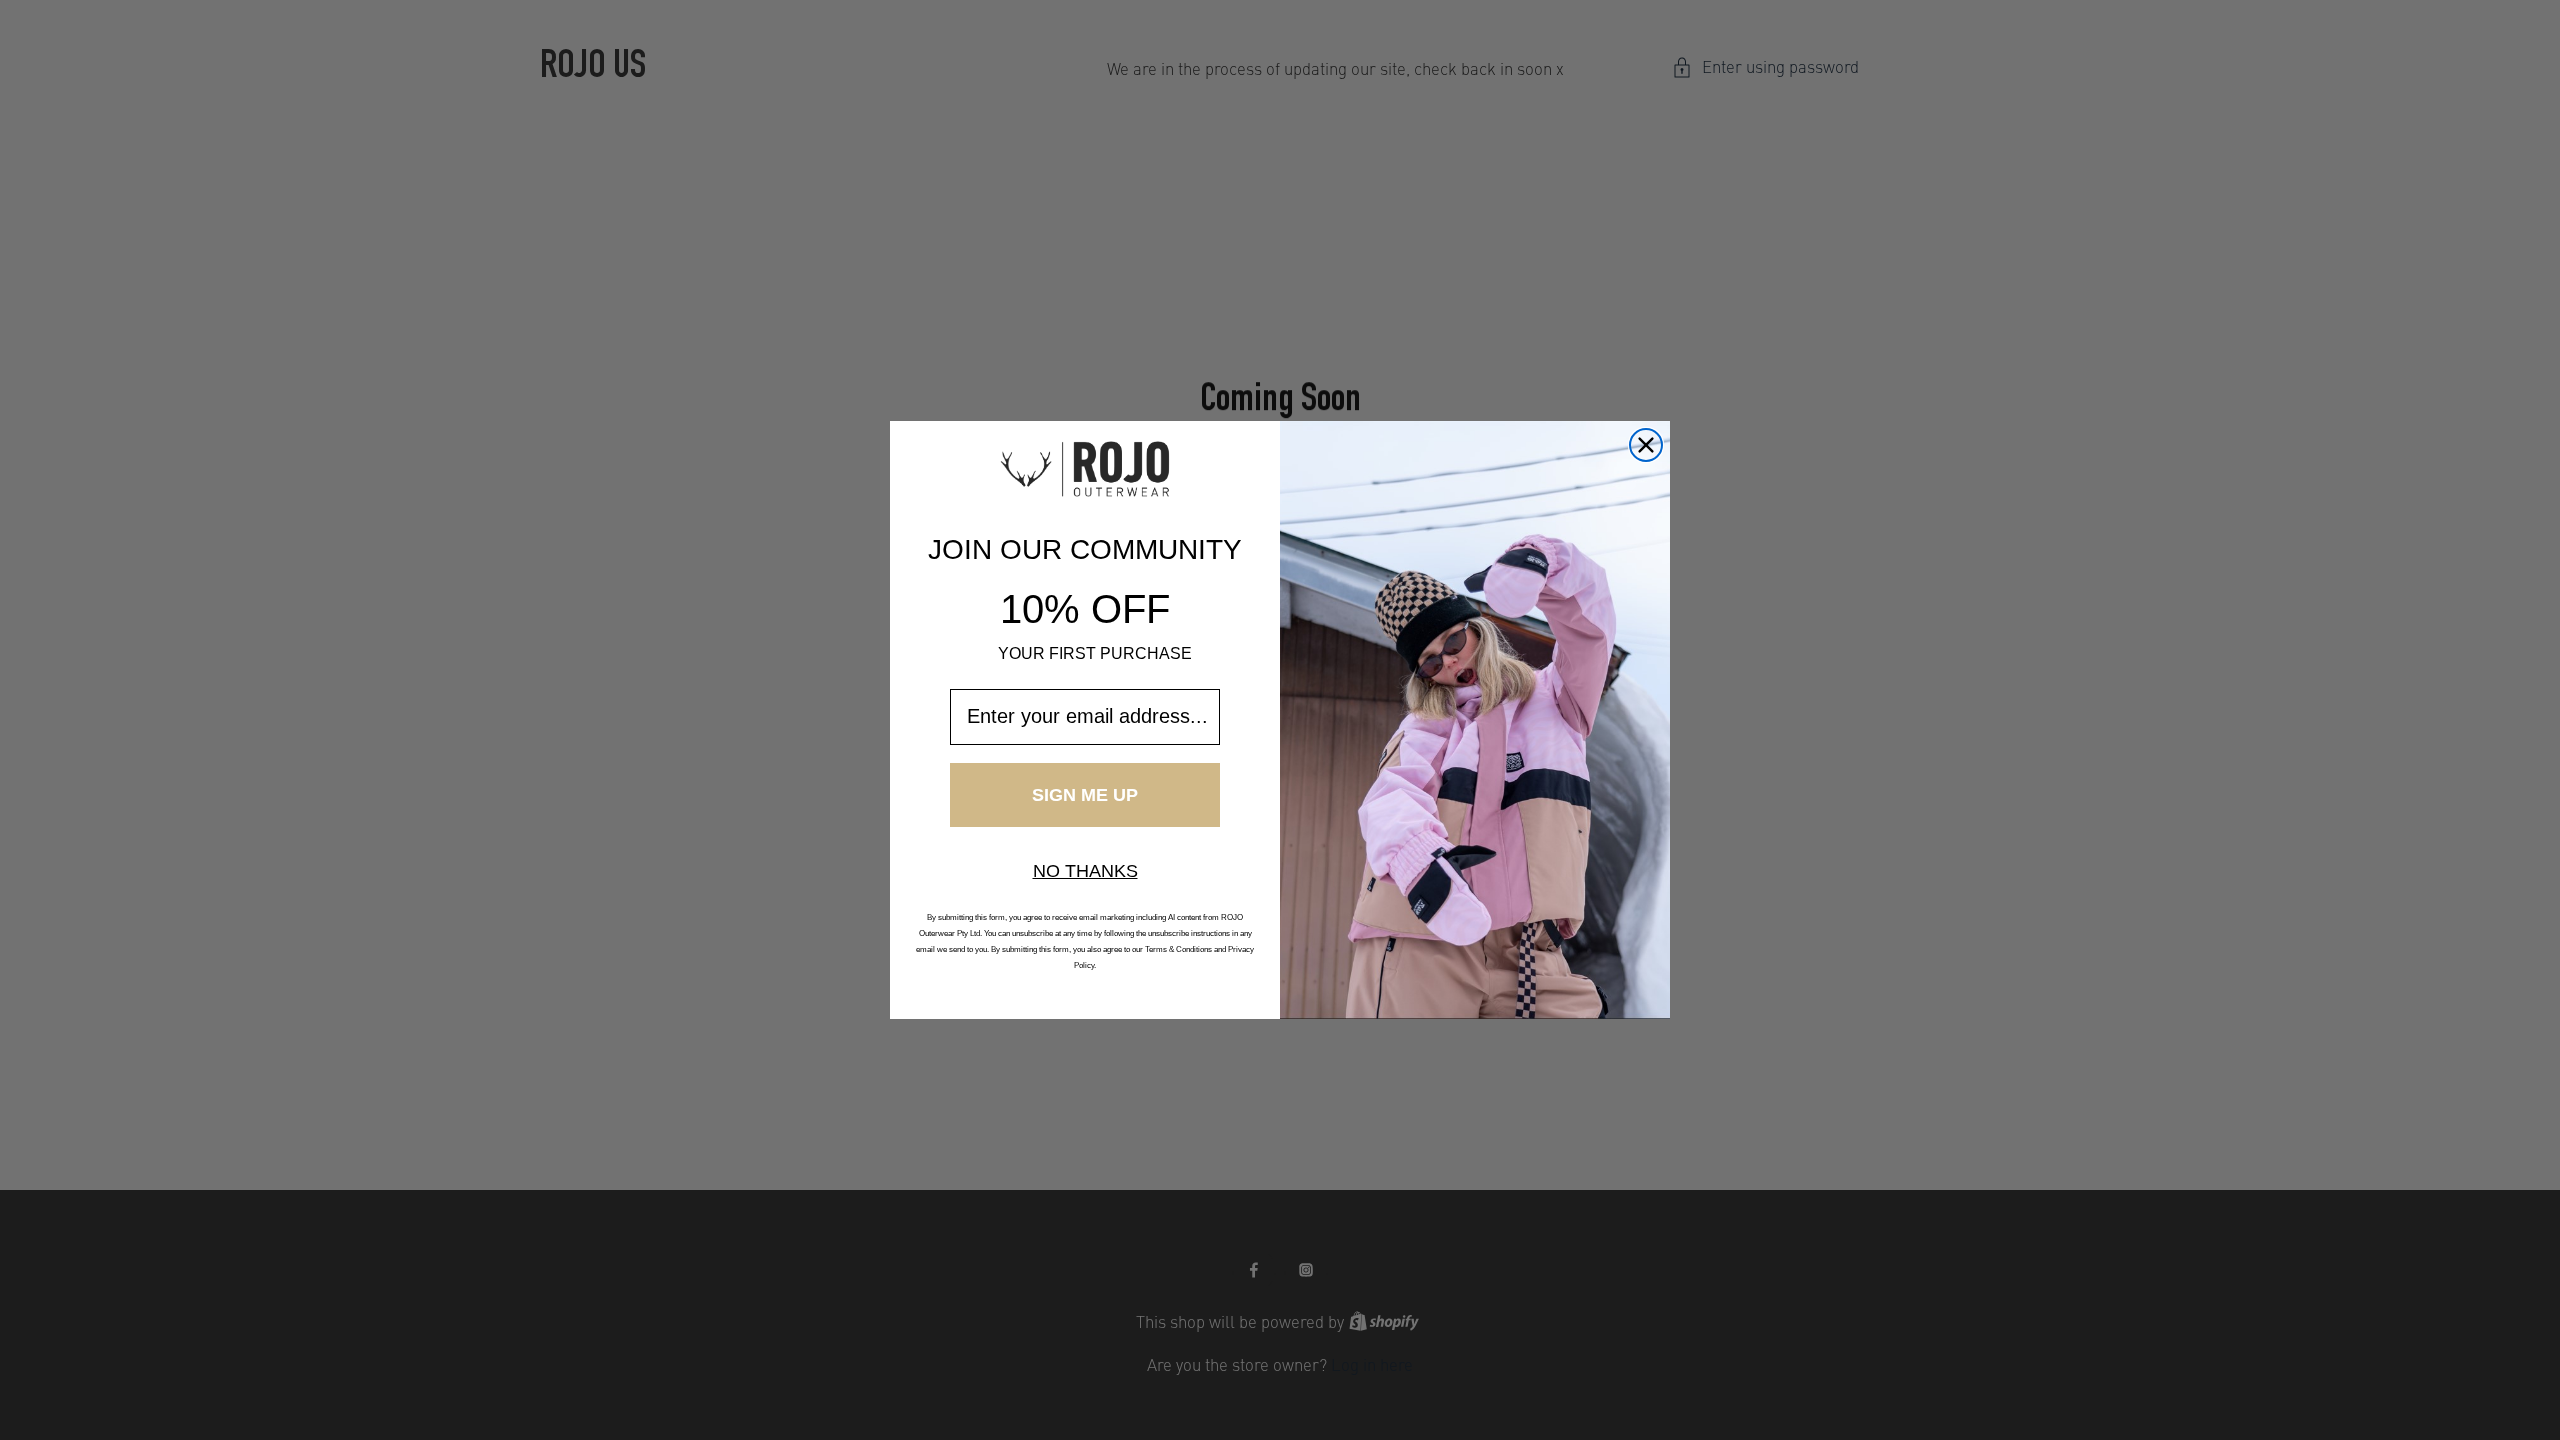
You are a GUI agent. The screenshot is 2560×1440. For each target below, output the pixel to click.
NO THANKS (1085, 871)
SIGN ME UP (1085, 795)
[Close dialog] (1646, 445)
